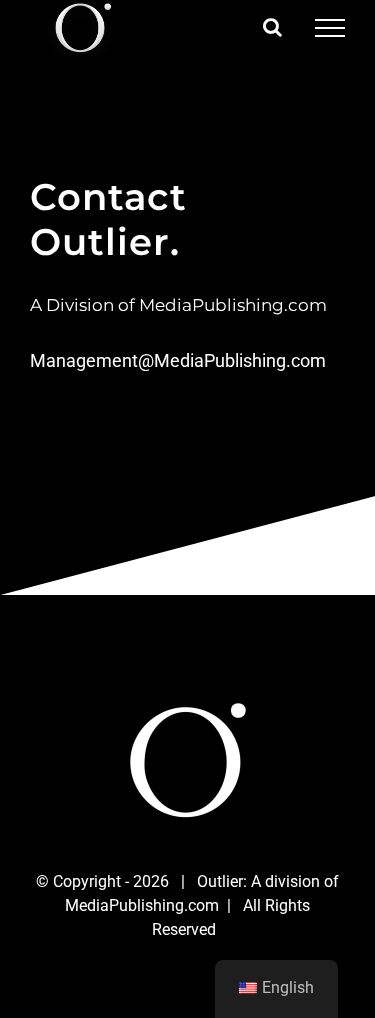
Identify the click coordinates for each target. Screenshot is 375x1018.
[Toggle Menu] (330, 28)
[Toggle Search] (272, 27)
